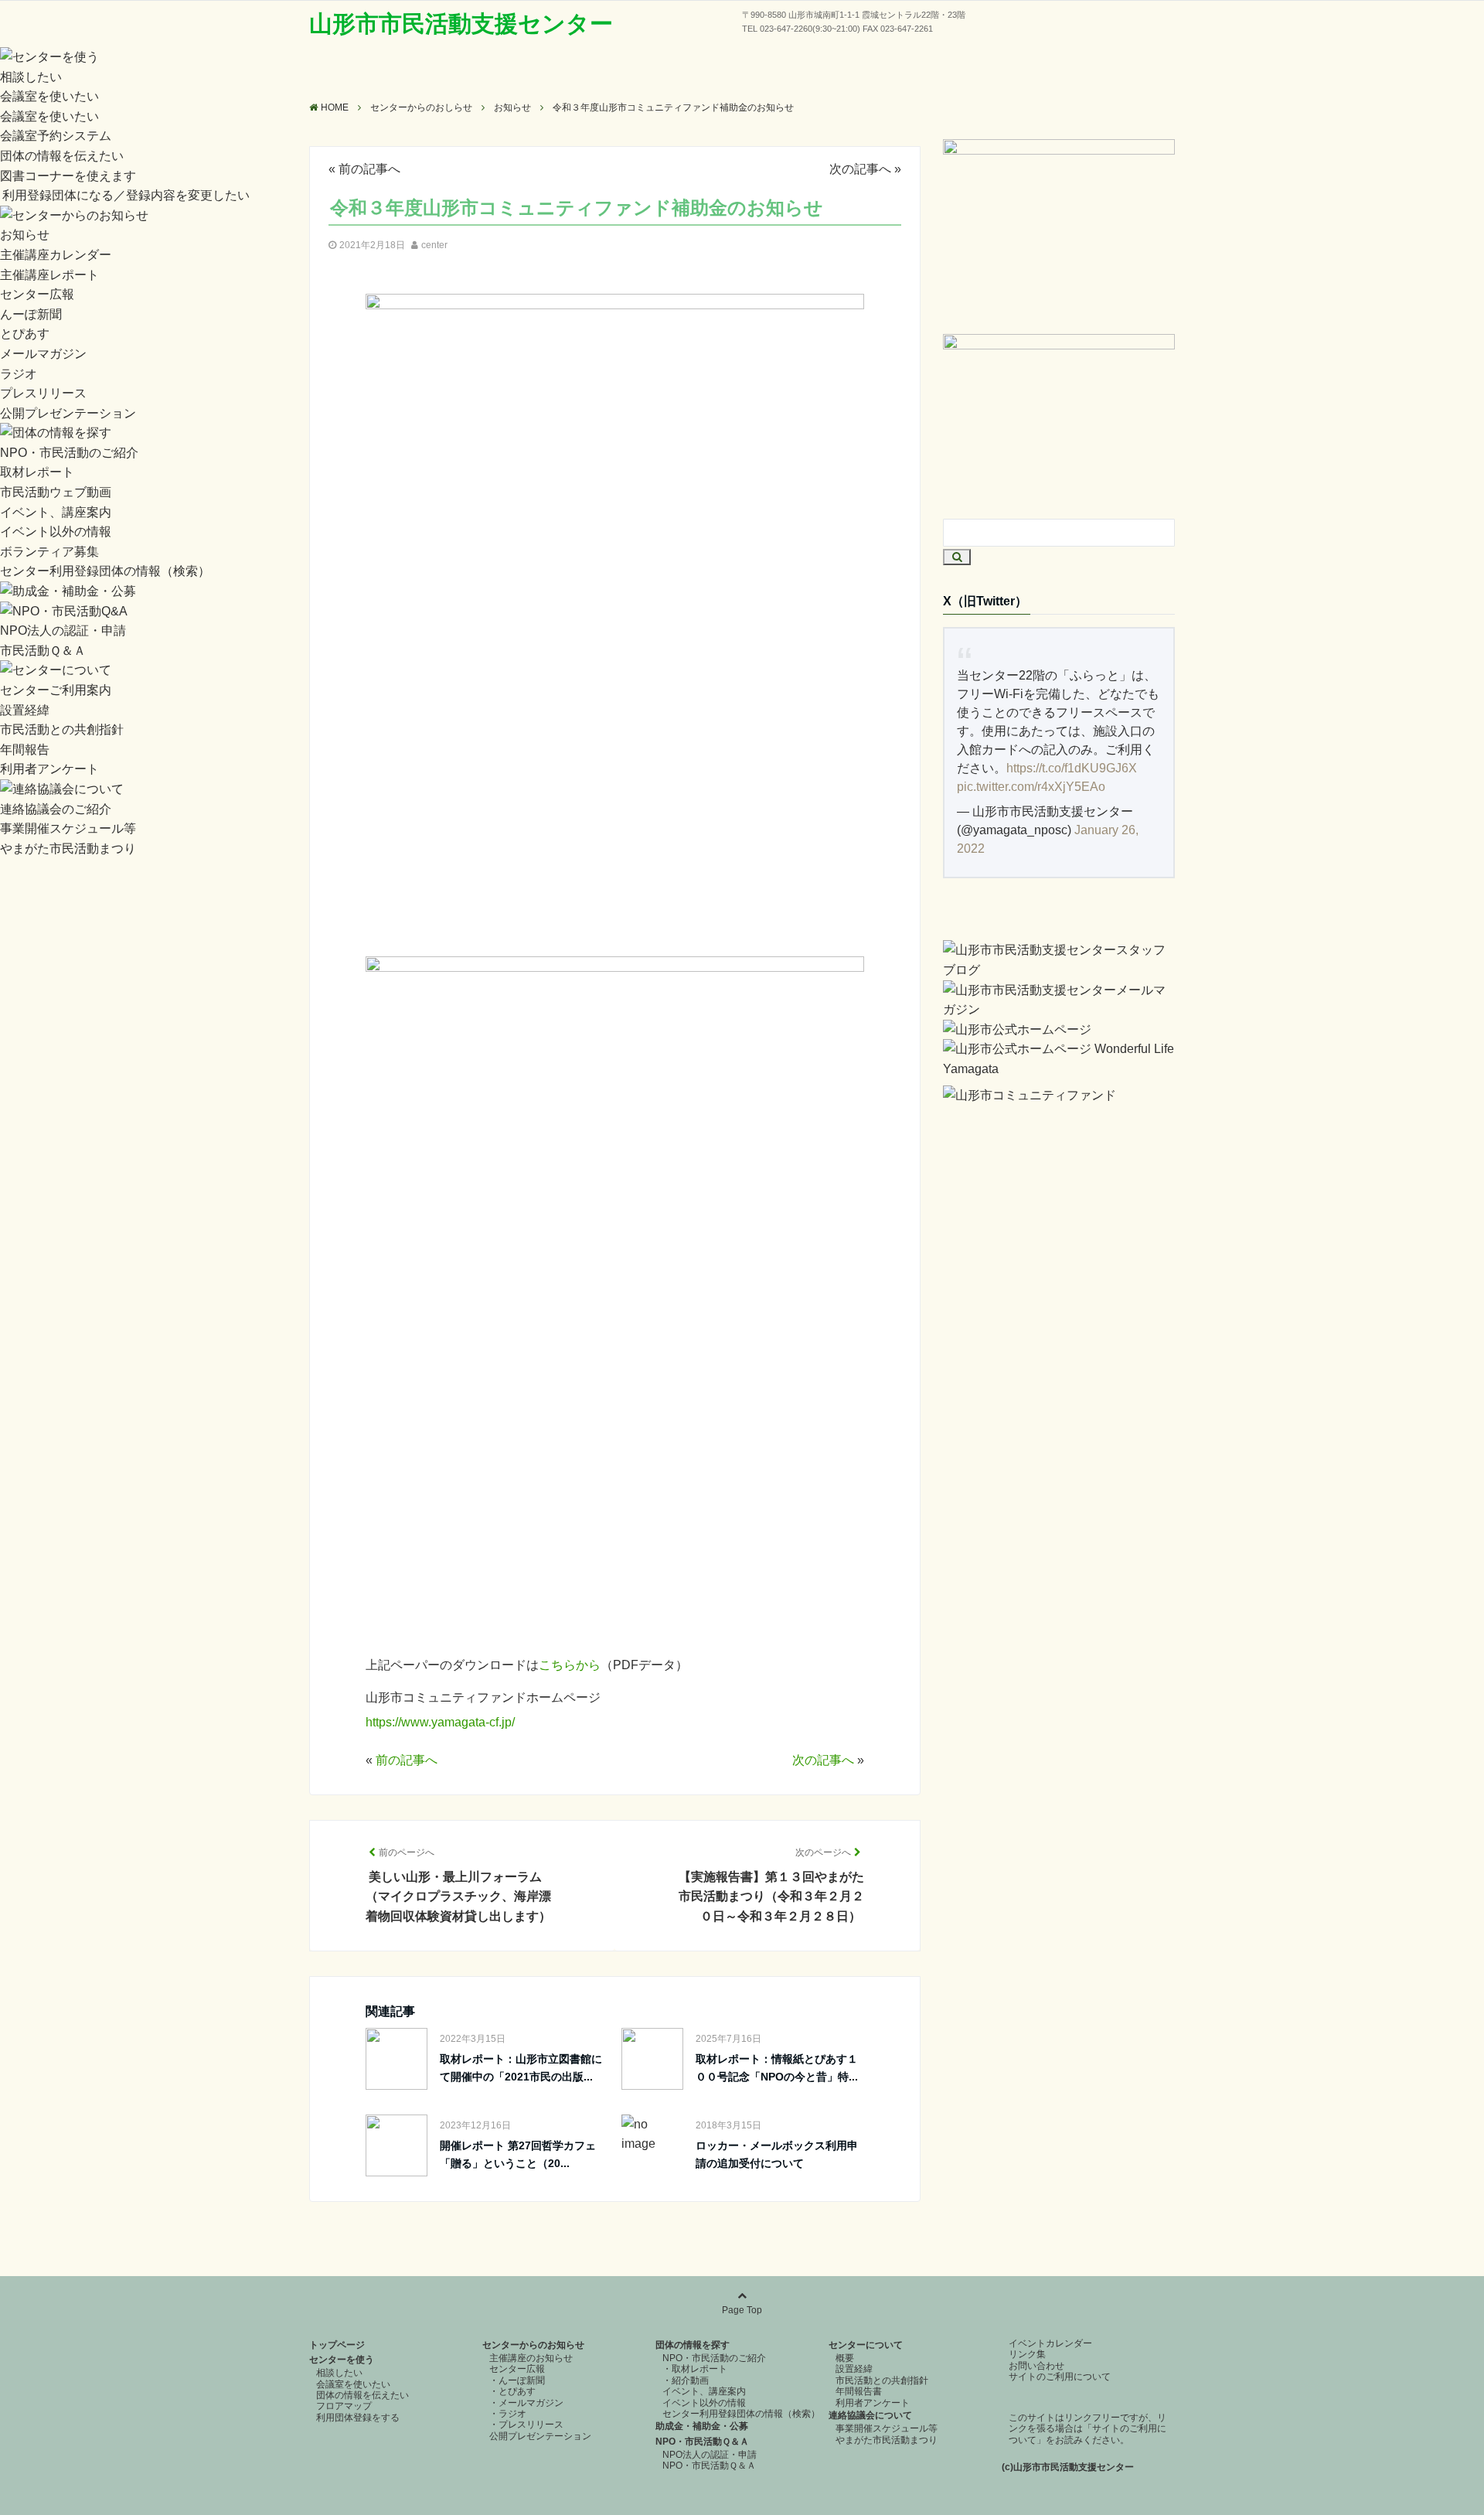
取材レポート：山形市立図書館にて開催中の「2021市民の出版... (521, 2067)
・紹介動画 (686, 2380)
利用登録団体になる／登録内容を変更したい (126, 195)
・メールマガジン (526, 2403)
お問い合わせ (1036, 2366)
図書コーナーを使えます (68, 176)
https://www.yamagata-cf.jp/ (440, 1722)
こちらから (570, 1665)
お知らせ (25, 235)
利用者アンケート (49, 769)
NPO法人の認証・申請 (63, 630)
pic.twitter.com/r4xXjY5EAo (1031, 787)
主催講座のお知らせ (531, 2358)
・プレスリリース (526, 2425)
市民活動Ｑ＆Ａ (43, 651)
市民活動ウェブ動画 (56, 492)
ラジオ (19, 374)
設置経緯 (25, 710)
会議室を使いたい (49, 96)
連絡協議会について (870, 2415)
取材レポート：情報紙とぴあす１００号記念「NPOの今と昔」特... (777, 2067)
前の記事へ (369, 169)
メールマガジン (43, 354)
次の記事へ (860, 169)
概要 (845, 2358)
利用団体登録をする (358, 2418)
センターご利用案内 (56, 690)
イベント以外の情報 (56, 532)
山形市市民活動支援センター (461, 24)
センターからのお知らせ (533, 2345)
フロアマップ (344, 2406)
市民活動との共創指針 (62, 729)
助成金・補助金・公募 (702, 2426)
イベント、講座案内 (56, 512)
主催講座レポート (49, 275)
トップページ (337, 2345)
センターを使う (342, 2360)
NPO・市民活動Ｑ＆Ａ (702, 2442)
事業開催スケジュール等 (68, 828)
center (434, 245)
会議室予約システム (56, 136)
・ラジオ (508, 2414)
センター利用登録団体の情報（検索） (105, 571)
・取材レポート (695, 2369)
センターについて (866, 2345)
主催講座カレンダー (56, 255)
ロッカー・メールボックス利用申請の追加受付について (777, 2154)
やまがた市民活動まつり (68, 849)
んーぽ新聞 (31, 314)
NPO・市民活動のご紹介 (69, 453)
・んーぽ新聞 (517, 2380)
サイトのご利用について (1060, 2377)
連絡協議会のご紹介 (56, 809)
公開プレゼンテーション (68, 413)
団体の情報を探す (693, 2345)
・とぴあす (512, 2391)
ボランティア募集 (49, 552)
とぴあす (25, 334)
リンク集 (1027, 2354)
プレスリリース (43, 393)
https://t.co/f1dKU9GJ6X (1072, 768)
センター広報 (37, 294)
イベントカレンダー (1050, 2343)
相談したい (31, 77)
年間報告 (25, 750)
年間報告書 (859, 2391)
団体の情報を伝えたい (62, 156)
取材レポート (37, 472)
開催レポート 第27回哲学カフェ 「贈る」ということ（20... (523, 2154)
